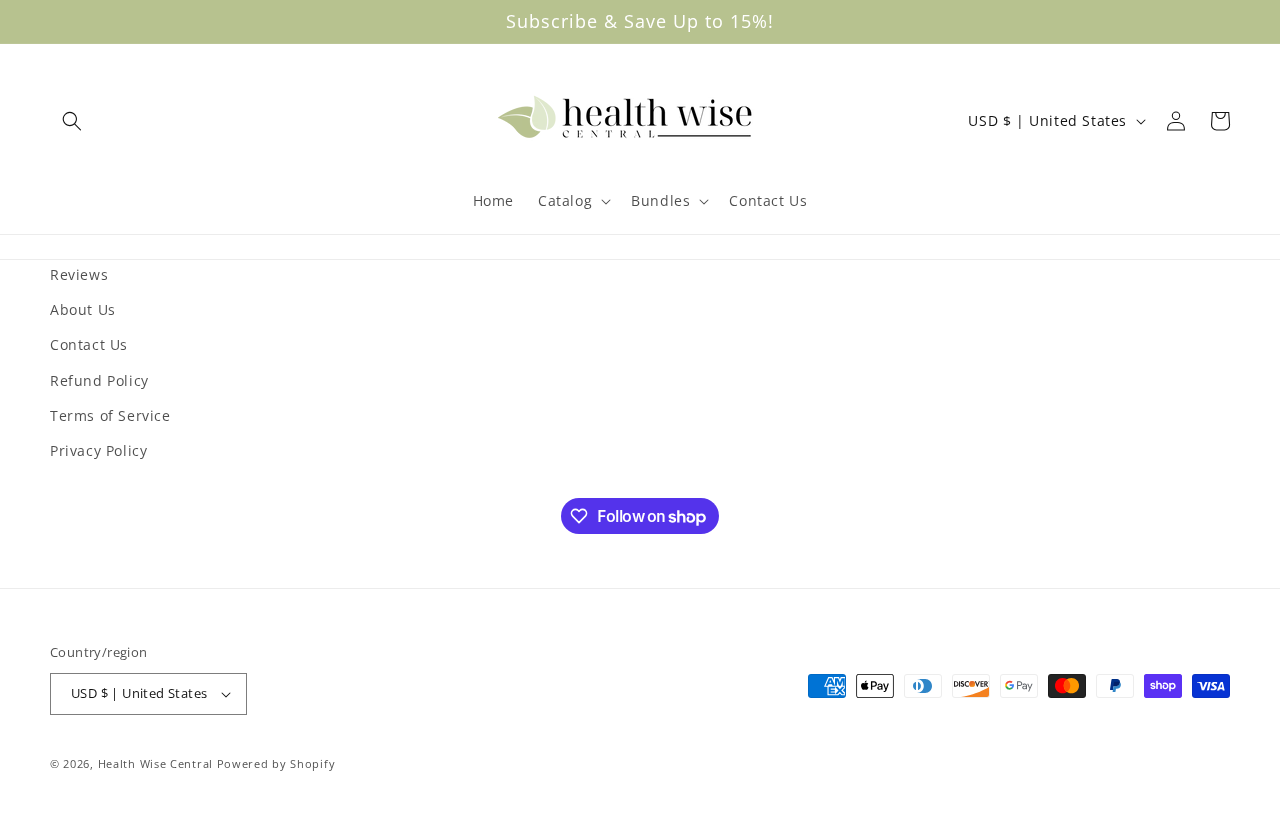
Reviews (79, 274)
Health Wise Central (155, 763)
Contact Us (89, 344)
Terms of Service (110, 415)
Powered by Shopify (276, 763)
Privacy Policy (98, 450)
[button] (72, 121)
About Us (83, 309)
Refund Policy (99, 380)
